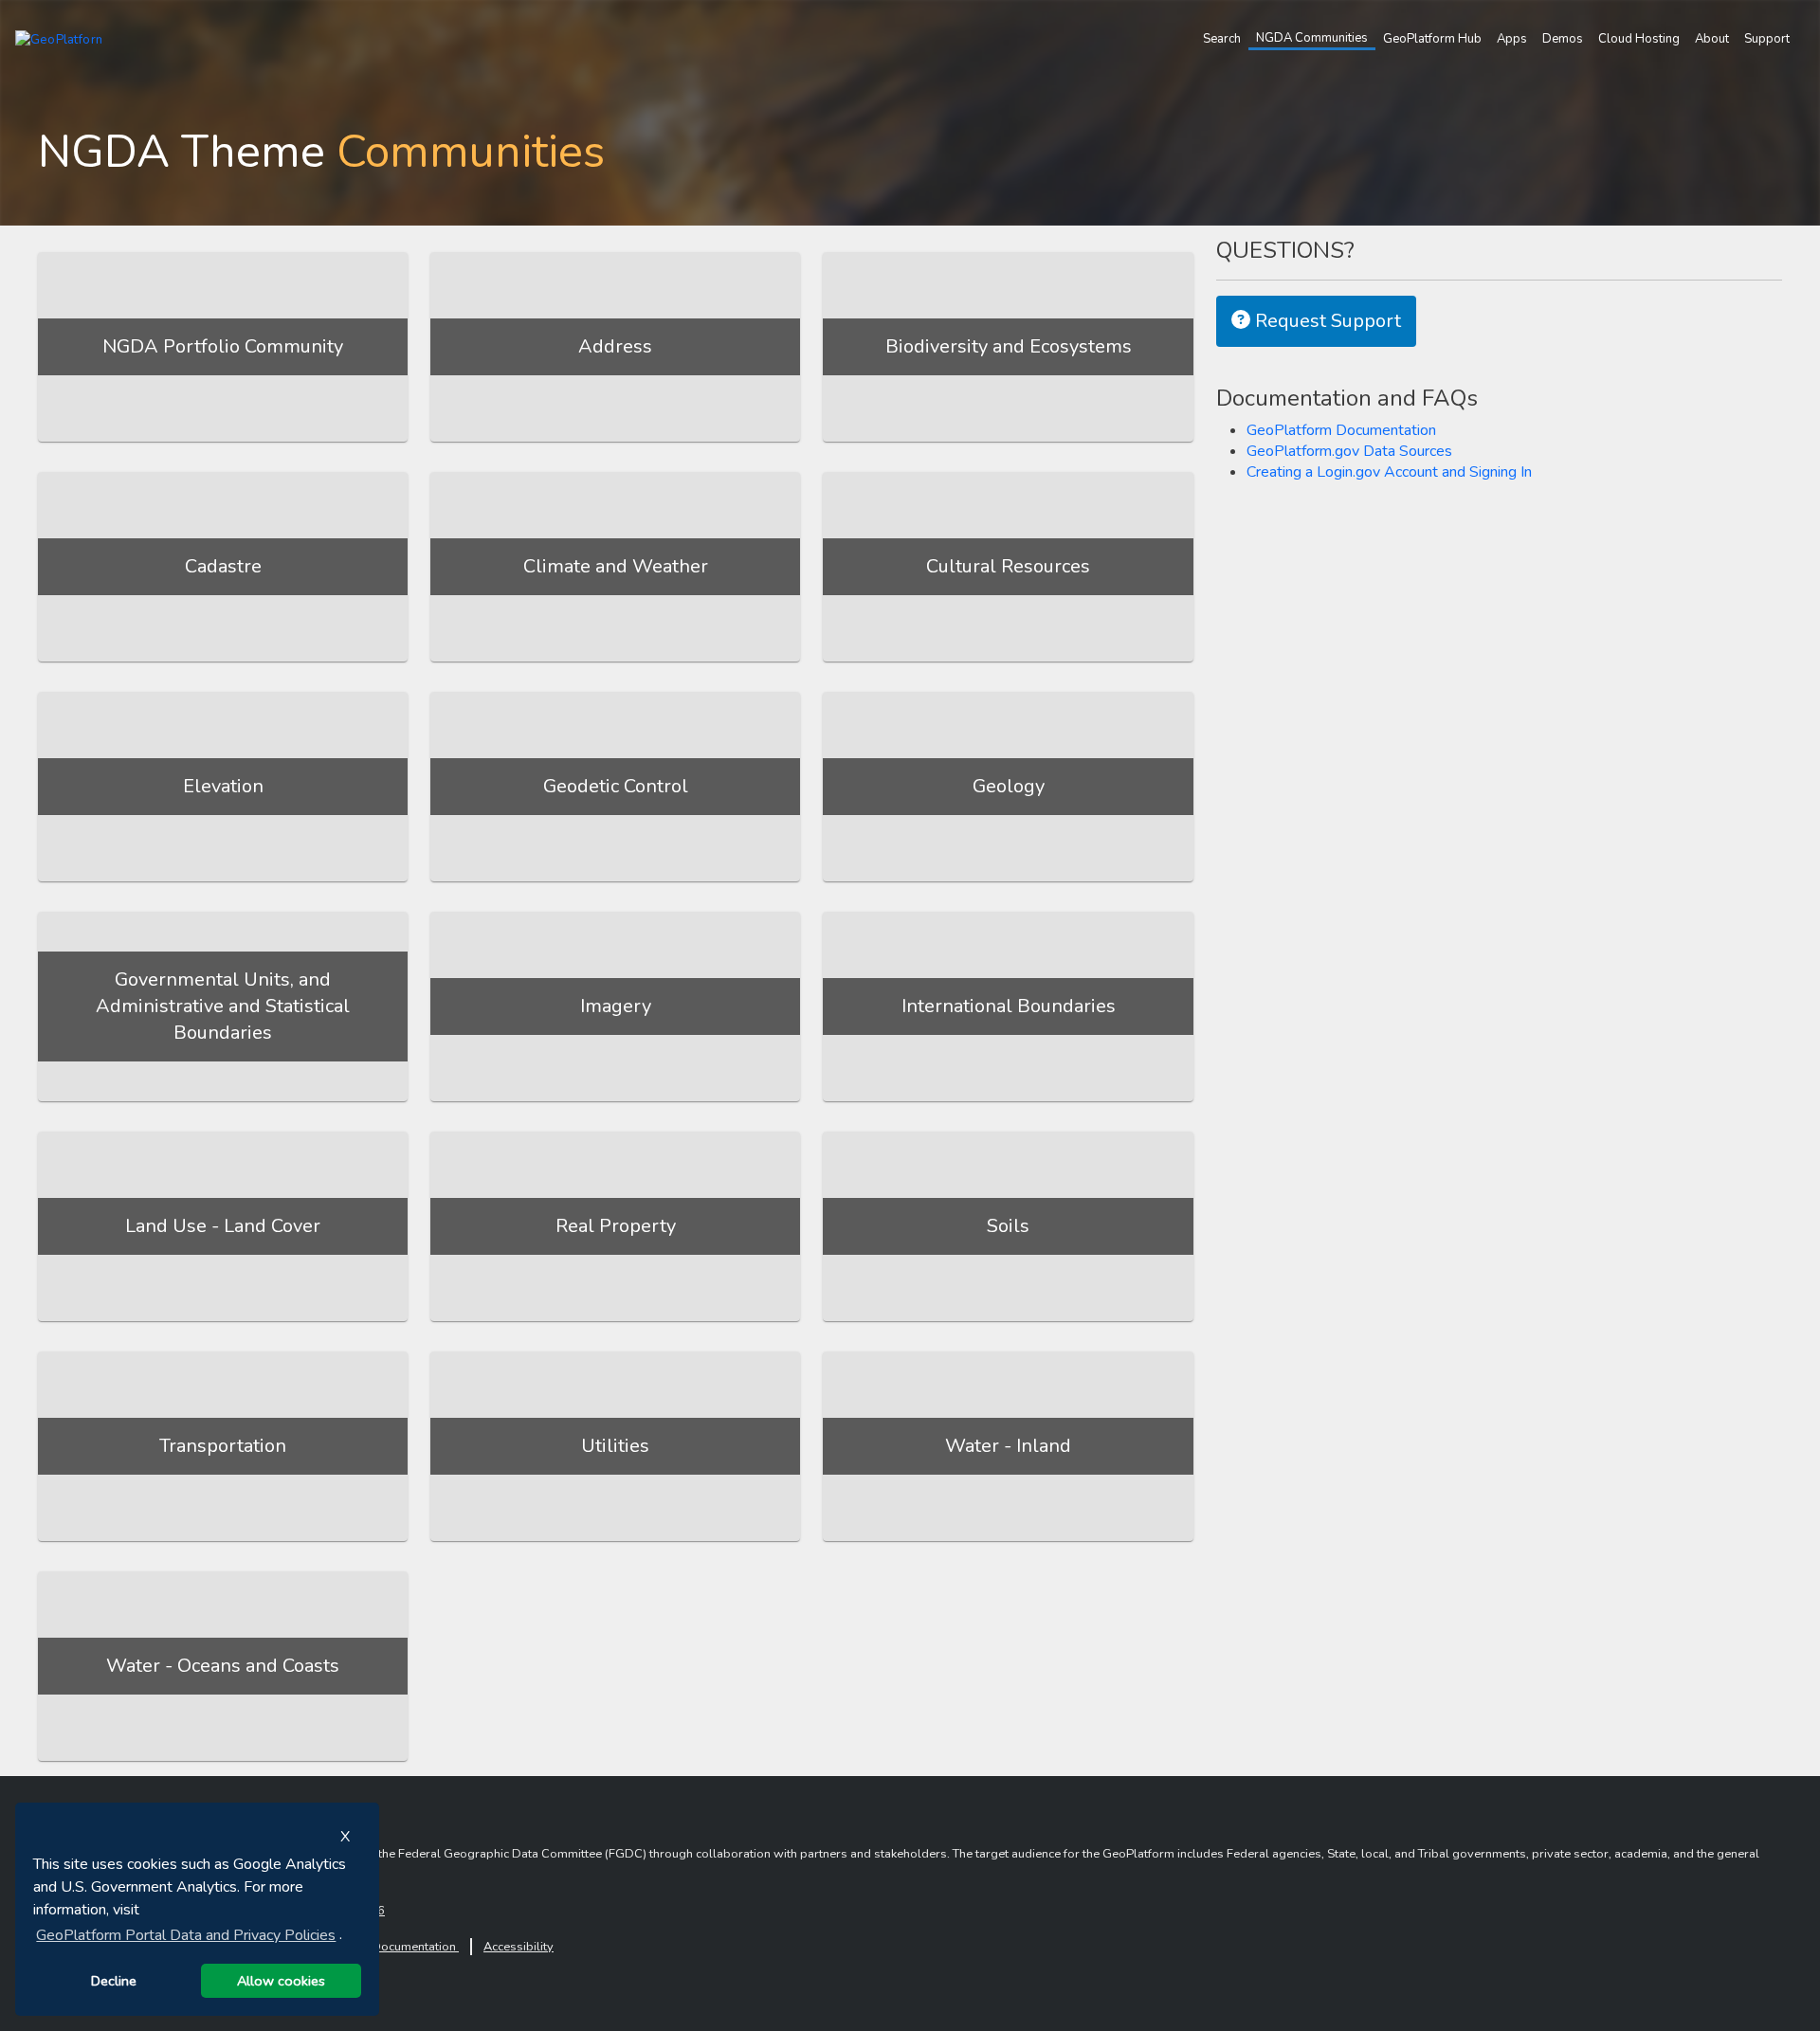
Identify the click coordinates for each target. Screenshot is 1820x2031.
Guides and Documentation (382, 1947)
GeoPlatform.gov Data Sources (1349, 451)
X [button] (345, 1837)
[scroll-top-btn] (1739, 1998)
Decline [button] (114, 1981)
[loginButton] (1801, 39)
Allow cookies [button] (281, 1981)
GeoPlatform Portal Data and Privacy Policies (186, 1935)
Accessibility (519, 1947)
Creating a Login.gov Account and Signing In (1389, 472)
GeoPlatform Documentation (1341, 430)
